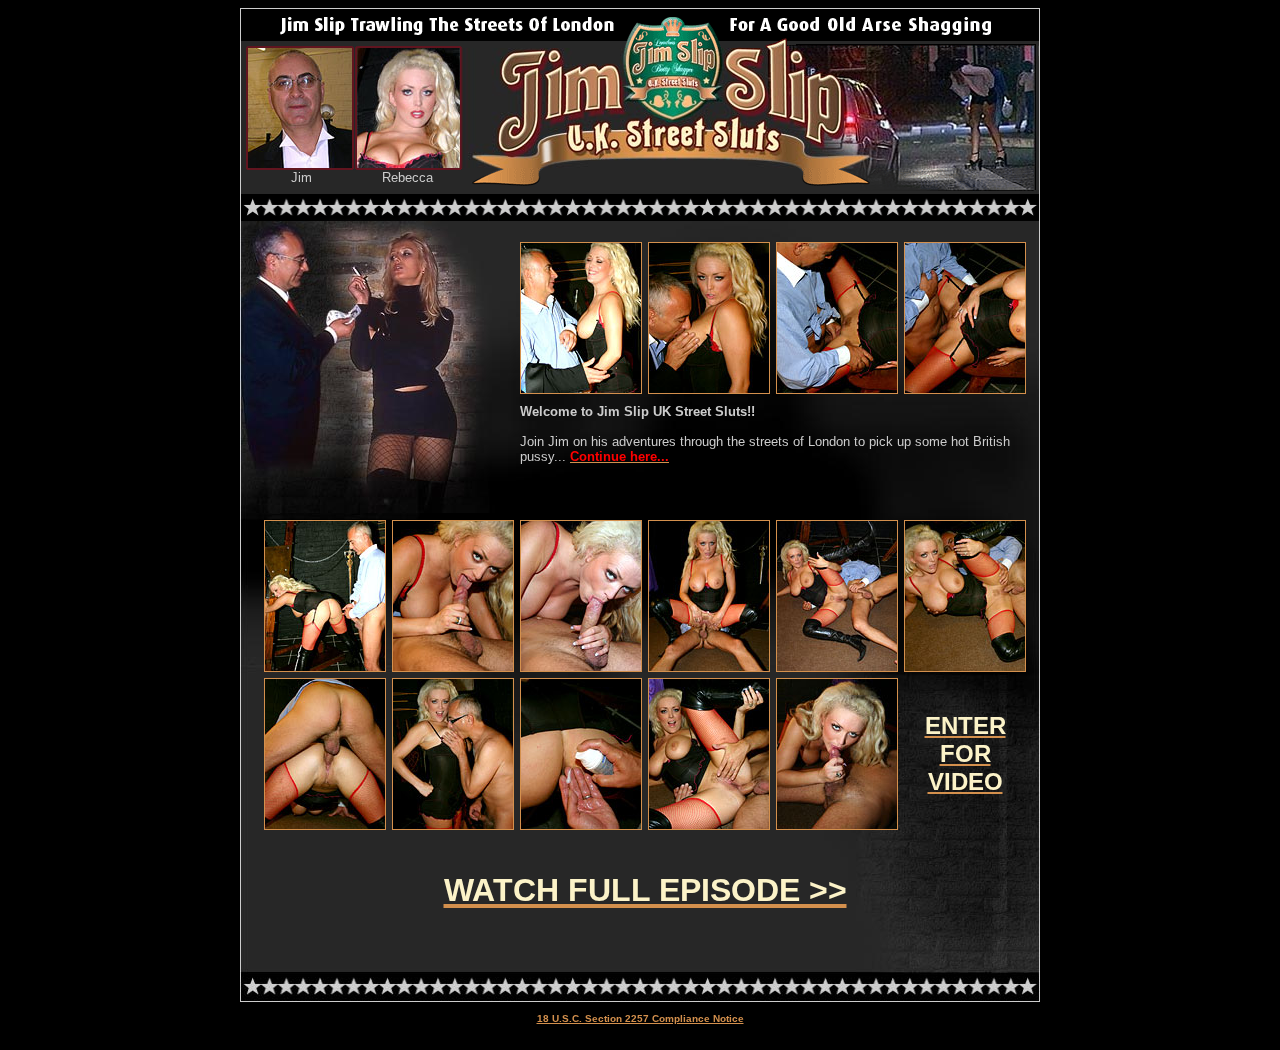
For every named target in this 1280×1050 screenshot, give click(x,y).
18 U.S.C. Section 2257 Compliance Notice (640, 1018)
